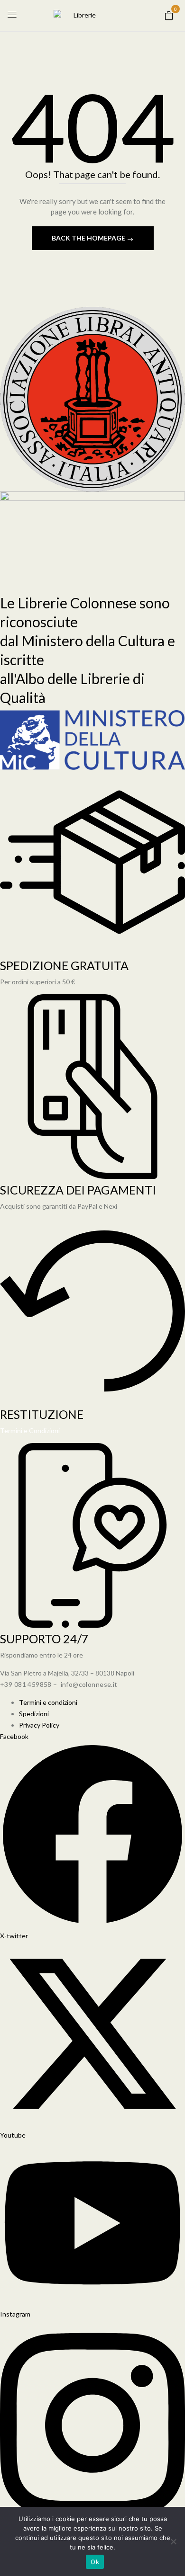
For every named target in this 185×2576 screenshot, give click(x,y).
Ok (95, 2562)
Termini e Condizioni (30, 1431)
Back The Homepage (89, 238)
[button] (169, 15)
